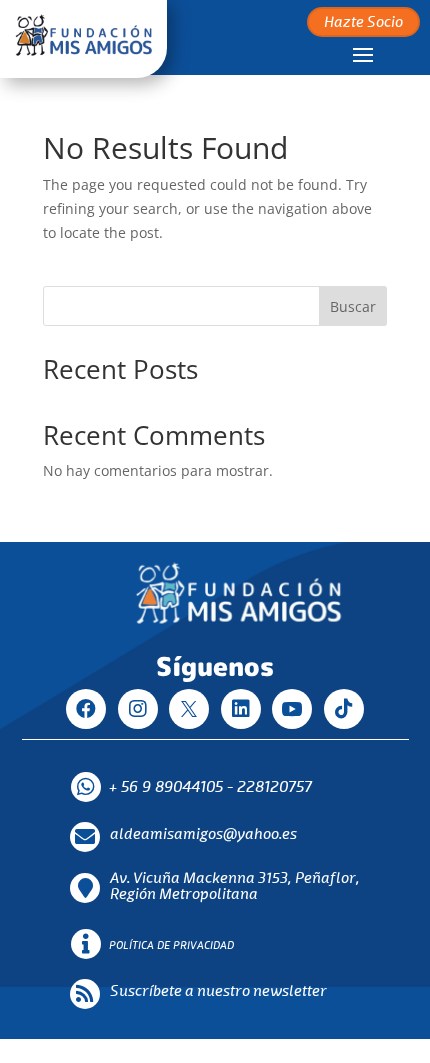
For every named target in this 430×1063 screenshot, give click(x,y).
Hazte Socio (363, 23)
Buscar (353, 306)
